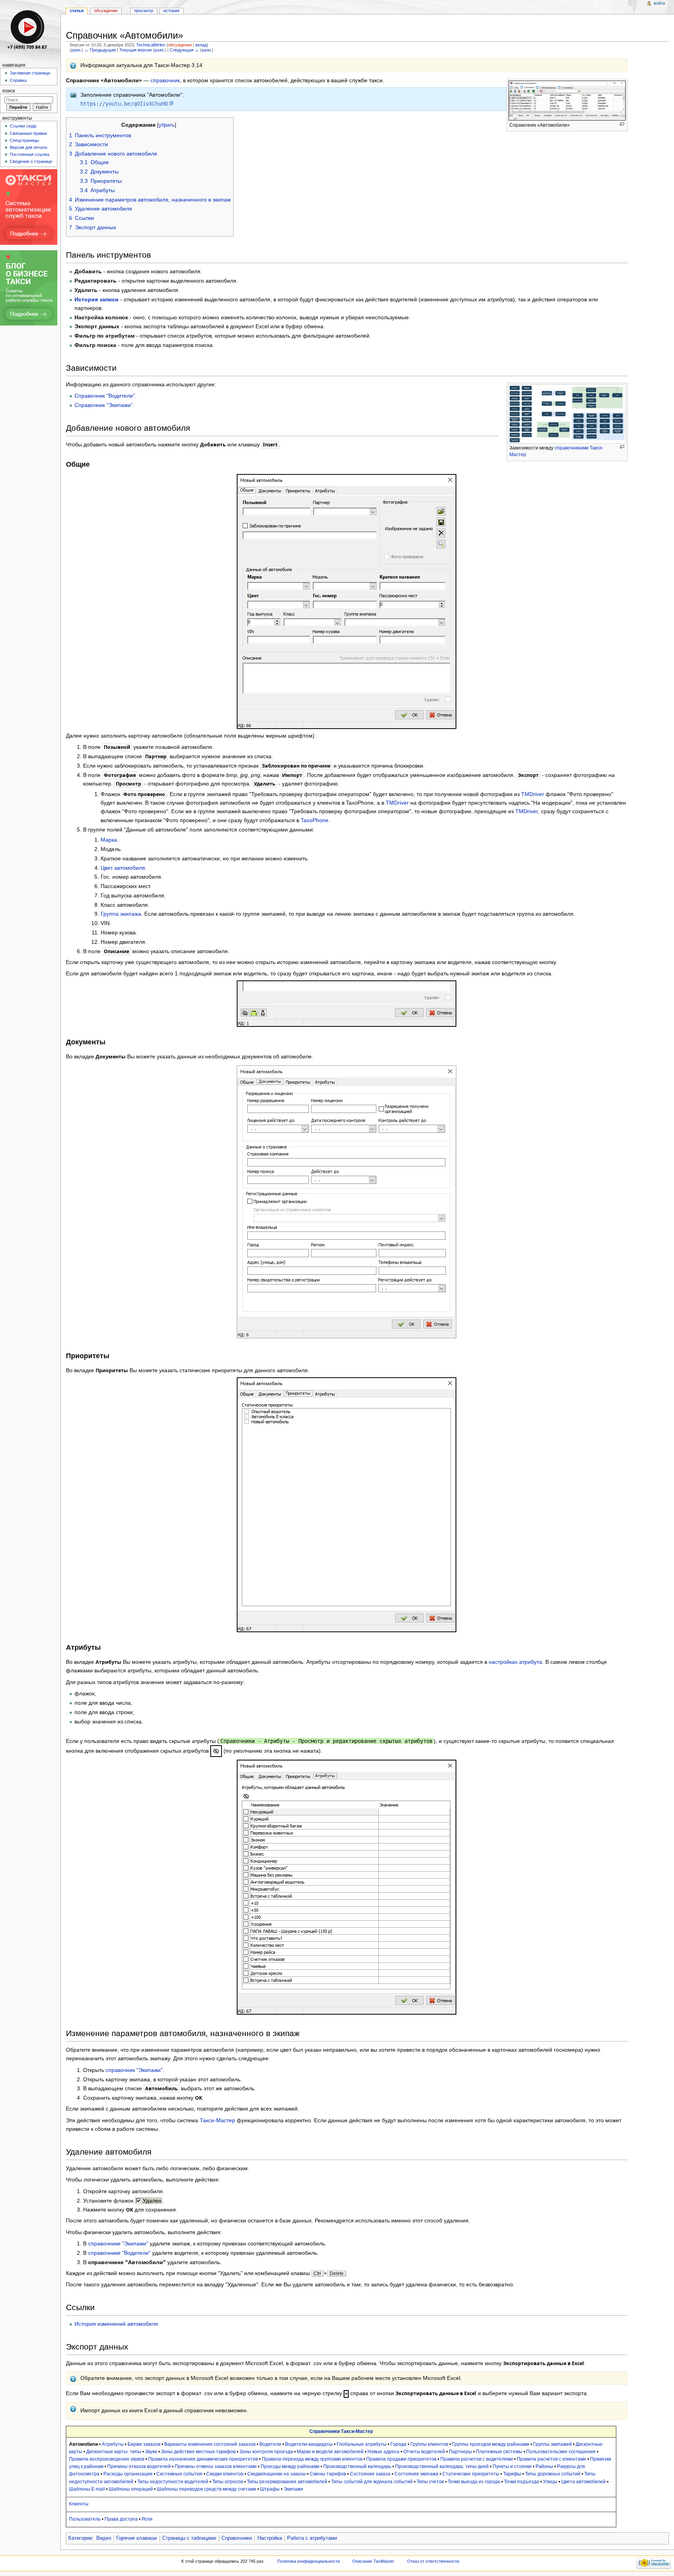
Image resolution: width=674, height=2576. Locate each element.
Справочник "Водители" (105, 396)
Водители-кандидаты (309, 2444)
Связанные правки (28, 133)
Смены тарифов (328, 2474)
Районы (544, 2466)
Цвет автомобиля (123, 868)
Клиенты (79, 2504)
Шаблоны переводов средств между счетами (207, 2489)
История (171, 11)
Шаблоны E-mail (87, 2489)
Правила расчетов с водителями (477, 2459)
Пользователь (85, 2519)
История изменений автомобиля (116, 2324)
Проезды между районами (290, 2466)
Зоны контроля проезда (266, 2452)
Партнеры (460, 2452)
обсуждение (180, 45)
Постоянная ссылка (29, 154)
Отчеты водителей (424, 2452)
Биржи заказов (144, 2444)
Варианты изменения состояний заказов (210, 2444)
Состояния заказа (370, 2474)
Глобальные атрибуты (362, 2444)
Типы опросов (228, 2482)
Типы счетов (430, 2482)
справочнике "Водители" (119, 2253)
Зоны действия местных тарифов (198, 2452)
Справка (18, 80)
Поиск (9, 91)
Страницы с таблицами (189, 2538)
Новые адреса (383, 2452)
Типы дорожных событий (553, 2474)
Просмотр (144, 11)
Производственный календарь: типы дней (442, 2466)
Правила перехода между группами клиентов (312, 2459)
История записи (97, 299)
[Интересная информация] (73, 65)
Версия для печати (28, 147)
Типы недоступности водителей (173, 2482)
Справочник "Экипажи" (104, 405)
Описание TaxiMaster (373, 2561)
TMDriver (533, 794)
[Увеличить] (622, 124)
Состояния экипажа (416, 2474)
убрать (167, 125)
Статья (77, 11)
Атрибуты (113, 2444)
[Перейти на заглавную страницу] (30, 30)
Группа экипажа (121, 914)
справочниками (572, 448)
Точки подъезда (521, 2482)
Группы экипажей (553, 2444)
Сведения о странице (31, 161)
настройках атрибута (515, 1662)
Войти (659, 3)
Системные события (179, 2474)
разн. (76, 50)
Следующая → (184, 50)
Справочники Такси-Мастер (341, 2431)
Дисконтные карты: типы (114, 2452)
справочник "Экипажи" (134, 2070)
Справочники (237, 2538)
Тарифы (512, 2474)
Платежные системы (499, 2452)
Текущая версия (136, 50)
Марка (109, 840)
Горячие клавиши (137, 2538)
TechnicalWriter (151, 45)
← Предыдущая (100, 50)
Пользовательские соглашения (561, 2452)
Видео (104, 2538)
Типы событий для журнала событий (372, 2482)
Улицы (550, 2482)
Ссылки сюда (23, 126)
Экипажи (293, 2489)
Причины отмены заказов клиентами (216, 2466)
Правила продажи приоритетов (401, 2459)
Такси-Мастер (217, 2120)
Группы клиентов (429, 2444)
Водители (270, 2444)
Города (398, 2444)
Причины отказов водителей (139, 2466)
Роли (147, 2519)
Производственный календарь (357, 2466)
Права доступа (121, 2519)
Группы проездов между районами (491, 2444)
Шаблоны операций (131, 2489)
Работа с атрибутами (312, 2538)
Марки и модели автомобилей (330, 2452)
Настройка (270, 2538)
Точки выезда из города (474, 2482)
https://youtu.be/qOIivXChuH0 (124, 104)
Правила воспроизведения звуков (107, 2459)
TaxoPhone (315, 820)
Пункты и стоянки (512, 2466)
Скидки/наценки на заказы (277, 2474)
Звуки (151, 2452)
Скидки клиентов (225, 2474)
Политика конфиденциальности (309, 2561)
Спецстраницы (24, 140)
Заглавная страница (30, 73)
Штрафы (270, 2489)
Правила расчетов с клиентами (552, 2459)
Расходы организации (128, 2474)
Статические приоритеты (471, 2474)
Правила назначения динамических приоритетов (203, 2459)
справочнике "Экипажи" (118, 2243)
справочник (165, 80)
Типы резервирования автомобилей (287, 2482)
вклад (201, 45)
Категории (80, 2538)
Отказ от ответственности (433, 2561)
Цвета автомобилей (584, 2482)
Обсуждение (106, 11)
